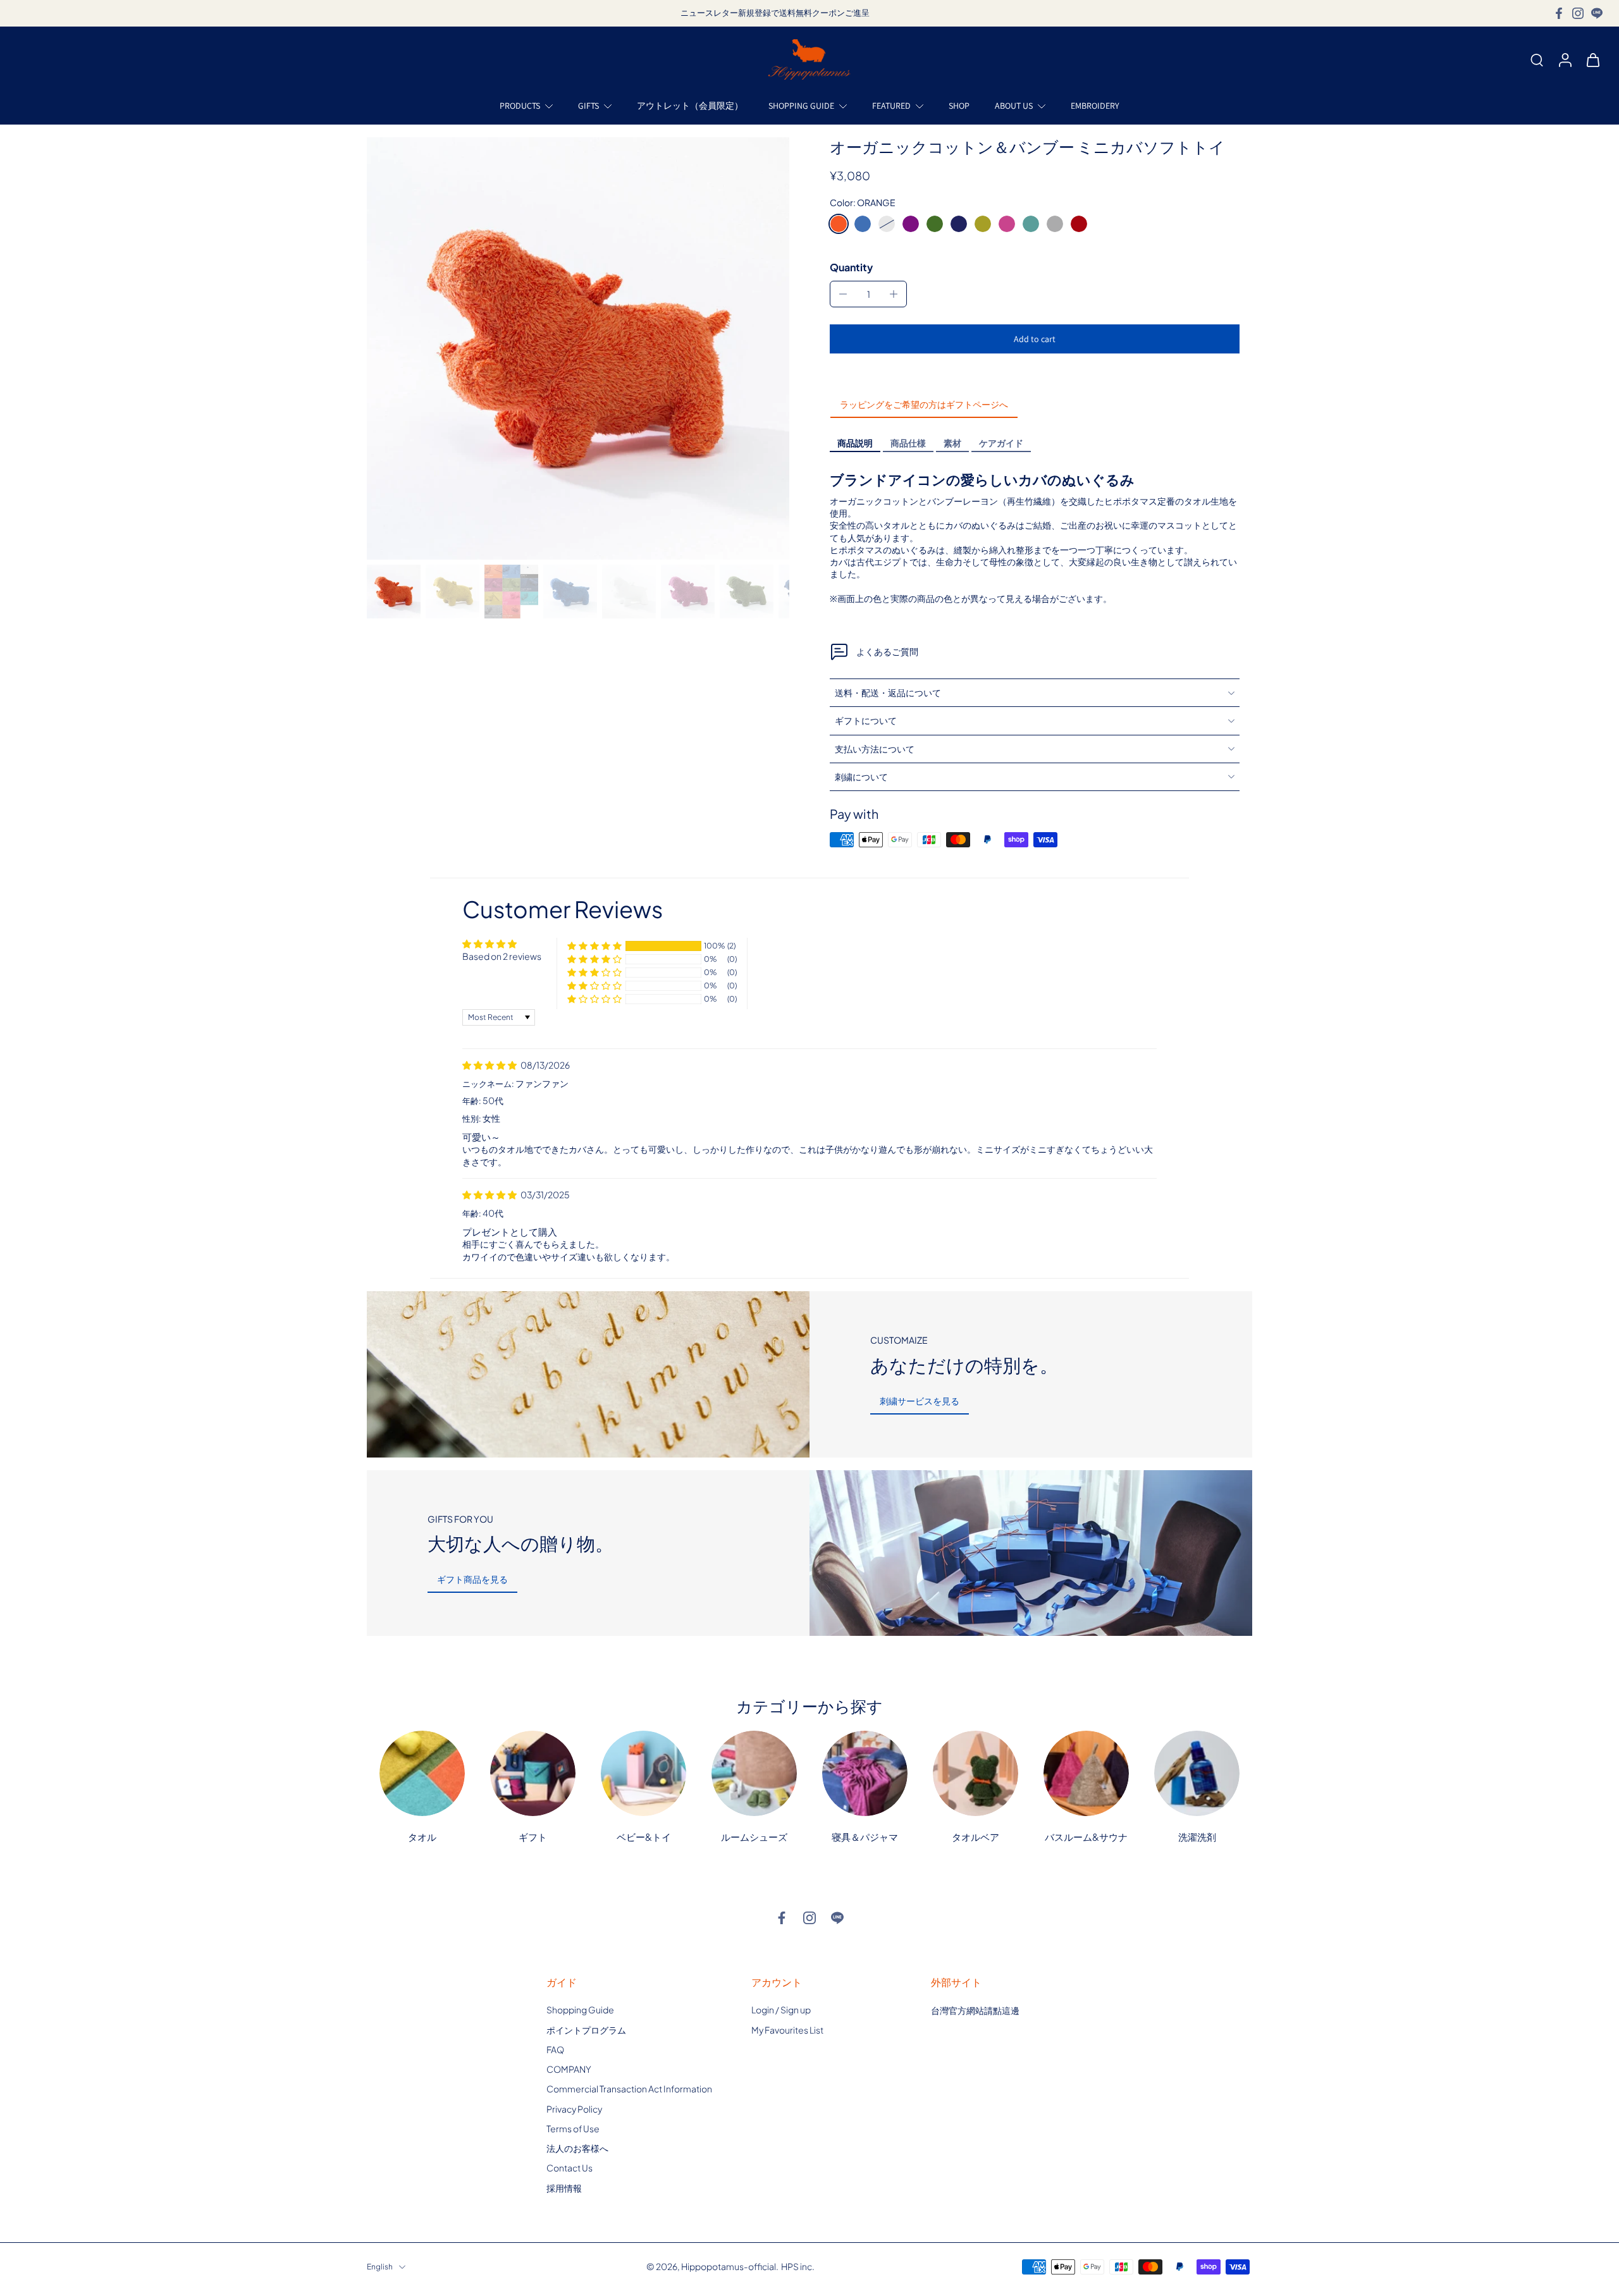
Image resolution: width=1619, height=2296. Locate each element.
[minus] (843, 294)
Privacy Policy (574, 2108)
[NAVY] (959, 224)
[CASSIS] (911, 224)
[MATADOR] (1079, 224)
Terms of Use (573, 2128)
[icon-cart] (1592, 59)
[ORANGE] (839, 224)
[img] (490, 1065)
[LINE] (1597, 13)
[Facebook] (1559, 13)
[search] (1537, 59)
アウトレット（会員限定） (690, 106)
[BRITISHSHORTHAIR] (1055, 224)
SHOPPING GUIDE (801, 106)
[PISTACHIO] (935, 224)
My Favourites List (787, 2029)
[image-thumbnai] (394, 592)
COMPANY (569, 2069)
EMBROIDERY (1095, 106)
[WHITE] (887, 224)
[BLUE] (863, 224)
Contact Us (569, 2168)
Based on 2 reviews (502, 956)
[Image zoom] (578, 348)
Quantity (851, 267)
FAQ (555, 2049)
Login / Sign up (781, 2010)
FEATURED (891, 106)
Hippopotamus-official (729, 2266)
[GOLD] (983, 224)
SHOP (959, 106)
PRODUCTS (520, 106)
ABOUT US (1014, 106)
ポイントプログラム (586, 2029)
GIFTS (588, 106)
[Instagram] (1578, 13)
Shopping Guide (580, 2010)
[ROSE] (1007, 224)
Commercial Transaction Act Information (629, 2089)
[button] (1035, 339)
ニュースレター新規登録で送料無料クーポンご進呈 (775, 13)
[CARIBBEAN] (1031, 224)
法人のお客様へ (577, 2148)
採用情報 (564, 2187)
